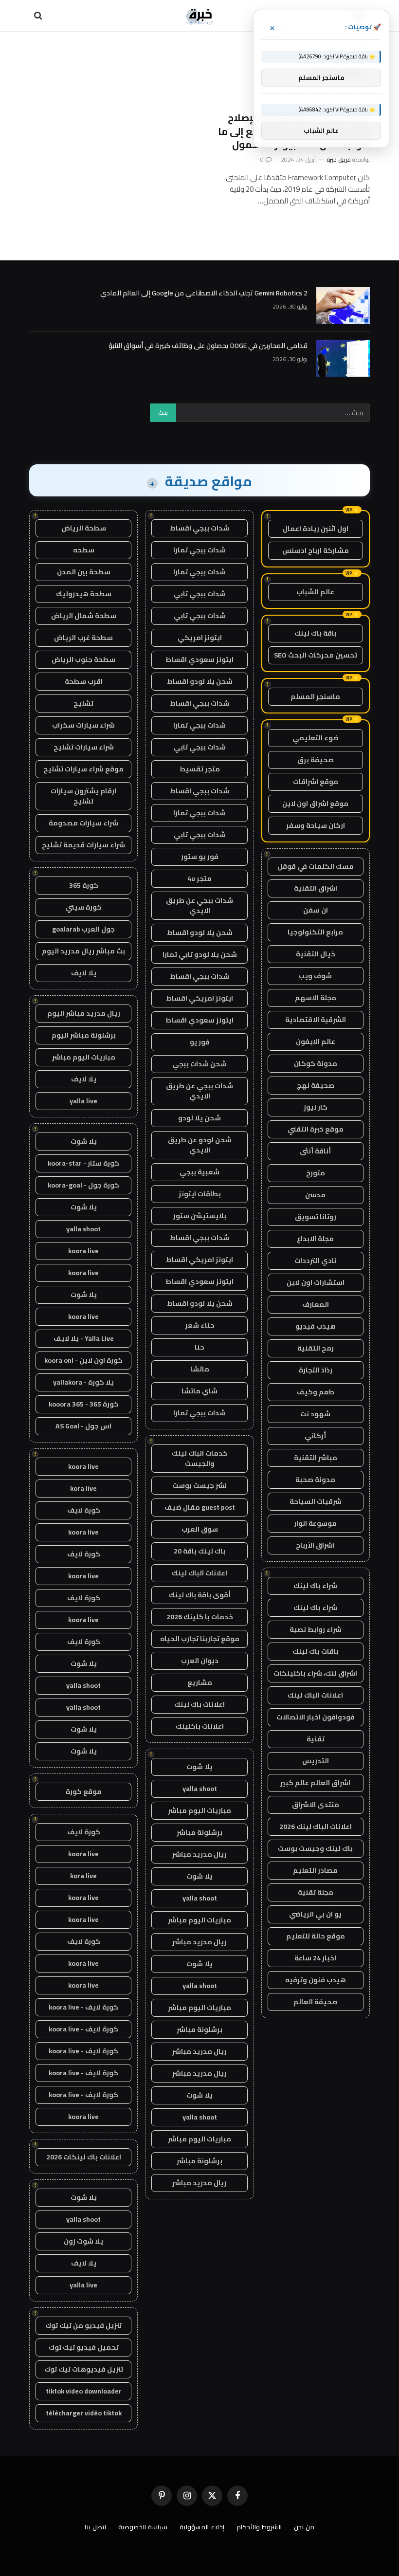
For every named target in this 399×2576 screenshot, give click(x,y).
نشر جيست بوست (199, 1485)
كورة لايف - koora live (83, 2007)
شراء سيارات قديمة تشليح (83, 845)
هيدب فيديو (316, 1326)
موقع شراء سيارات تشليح (83, 769)
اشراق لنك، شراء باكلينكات (315, 1673)
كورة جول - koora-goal (83, 1185)
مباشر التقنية (316, 1458)
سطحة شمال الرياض (84, 616)
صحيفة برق (316, 760)
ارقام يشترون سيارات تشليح (83, 796)
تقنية (316, 1739)
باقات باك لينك (316, 1651)
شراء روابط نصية (316, 1629)
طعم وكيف (316, 1392)
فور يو (200, 1042)
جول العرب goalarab (83, 929)
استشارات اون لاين (316, 1282)
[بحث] (39, 16)
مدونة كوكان (316, 1063)
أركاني (315, 1436)
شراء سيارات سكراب (83, 725)
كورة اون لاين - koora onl (83, 1360)
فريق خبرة (339, 159)
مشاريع (200, 1682)
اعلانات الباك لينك (315, 1695)
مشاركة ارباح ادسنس (316, 550)
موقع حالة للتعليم (316, 1936)
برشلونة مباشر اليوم (84, 1035)
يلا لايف (84, 973)
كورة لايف (84, 1510)
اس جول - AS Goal (83, 1426)
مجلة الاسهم (316, 998)
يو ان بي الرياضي (315, 1914)
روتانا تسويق (316, 1217)
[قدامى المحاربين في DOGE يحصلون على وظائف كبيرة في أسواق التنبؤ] (343, 358)
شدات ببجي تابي (200, 594)
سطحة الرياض (84, 528)
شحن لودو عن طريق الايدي (200, 1145)
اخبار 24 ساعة (315, 1958)
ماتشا (200, 1369)
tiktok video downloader (84, 2391)
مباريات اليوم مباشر (199, 1810)
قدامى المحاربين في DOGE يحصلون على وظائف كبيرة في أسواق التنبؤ (208, 346)
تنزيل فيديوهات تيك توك (84, 2369)
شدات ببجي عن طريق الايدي (199, 905)
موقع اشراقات (316, 782)
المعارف (316, 1304)
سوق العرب (200, 1529)
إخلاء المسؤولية (202, 2527)
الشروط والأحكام (259, 2527)
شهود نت (315, 1414)
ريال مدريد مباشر (199, 1854)
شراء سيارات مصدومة (83, 823)
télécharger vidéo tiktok (84, 2413)
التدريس (316, 1761)
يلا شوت (199, 1767)
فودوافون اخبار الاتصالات (316, 1717)
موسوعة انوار (315, 1523)
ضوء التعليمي (316, 738)
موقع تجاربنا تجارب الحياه (200, 1639)
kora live (83, 1488)
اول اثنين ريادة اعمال (316, 529)
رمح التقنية (316, 1348)
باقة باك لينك (316, 633)
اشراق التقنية (316, 888)
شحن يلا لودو (199, 1118)
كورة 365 (84, 885)
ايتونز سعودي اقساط (199, 659)
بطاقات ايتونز (200, 1194)
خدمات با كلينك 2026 (200, 1617)
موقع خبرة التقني (316, 1129)
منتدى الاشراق (316, 1805)
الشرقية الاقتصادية (316, 1020)
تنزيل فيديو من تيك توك (83, 2325)
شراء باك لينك (315, 1586)
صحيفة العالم (316, 2002)
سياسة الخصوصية (143, 2527)
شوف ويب (315, 976)
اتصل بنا (95, 2527)
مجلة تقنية (316, 1892)
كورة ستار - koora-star (83, 1163)
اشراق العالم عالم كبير (315, 1783)
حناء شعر (200, 1325)
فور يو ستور (200, 857)
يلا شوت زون (83, 2241)
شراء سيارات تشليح (84, 747)
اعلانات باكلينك (200, 1726)
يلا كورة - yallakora (83, 1382)
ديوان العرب (200, 1661)
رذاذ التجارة (316, 1370)
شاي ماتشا (199, 1391)
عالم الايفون (316, 1041)
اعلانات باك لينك (199, 1704)
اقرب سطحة (84, 681)
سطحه (84, 550)
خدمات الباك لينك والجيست (199, 1458)
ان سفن (316, 910)
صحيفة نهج (316, 1085)
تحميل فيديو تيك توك (84, 2347)
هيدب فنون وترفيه (316, 1980)
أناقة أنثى (315, 1151)
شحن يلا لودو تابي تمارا (200, 954)
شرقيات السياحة (316, 1501)
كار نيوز (316, 1107)
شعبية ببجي (199, 1172)
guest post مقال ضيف (200, 1507)
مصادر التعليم (315, 1870)
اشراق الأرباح (315, 1545)
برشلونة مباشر (199, 1832)
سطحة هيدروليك (84, 594)
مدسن (315, 1195)
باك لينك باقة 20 (199, 1551)
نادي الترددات (316, 1261)
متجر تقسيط (200, 769)
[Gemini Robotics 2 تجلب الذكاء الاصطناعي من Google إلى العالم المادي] (343, 306)
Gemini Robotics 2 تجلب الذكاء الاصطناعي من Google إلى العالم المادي (204, 293)
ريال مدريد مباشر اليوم (84, 1013)
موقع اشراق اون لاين (315, 804)
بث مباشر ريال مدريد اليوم (83, 951)
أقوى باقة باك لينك (200, 1595)
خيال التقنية (316, 954)
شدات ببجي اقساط (199, 528)
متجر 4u (199, 878)
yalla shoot (200, 1789)
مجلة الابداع (315, 1239)
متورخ (316, 1173)
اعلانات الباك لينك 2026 (316, 1827)
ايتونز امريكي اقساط (199, 998)
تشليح (83, 703)
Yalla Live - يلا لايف (84, 1338)
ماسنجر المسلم (315, 696)
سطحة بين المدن (84, 572)
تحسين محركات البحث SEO (316, 655)
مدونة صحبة (315, 1480)
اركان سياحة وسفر (316, 825)
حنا (199, 1347)
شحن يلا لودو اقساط (200, 681)
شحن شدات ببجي (199, 1064)
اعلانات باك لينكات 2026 (84, 2157)
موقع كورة (84, 1791)
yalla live (83, 1101)
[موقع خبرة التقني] (199, 16)
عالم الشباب (315, 592)
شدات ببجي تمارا (199, 550)
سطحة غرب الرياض (83, 638)
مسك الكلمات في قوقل (316, 866)
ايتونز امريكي (200, 638)
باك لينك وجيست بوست (315, 1848)
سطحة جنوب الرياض (83, 659)
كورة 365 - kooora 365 (84, 1404)
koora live (83, 1251)
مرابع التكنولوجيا (315, 932)
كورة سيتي (84, 907)
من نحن (304, 2527)
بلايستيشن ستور (200, 1216)
